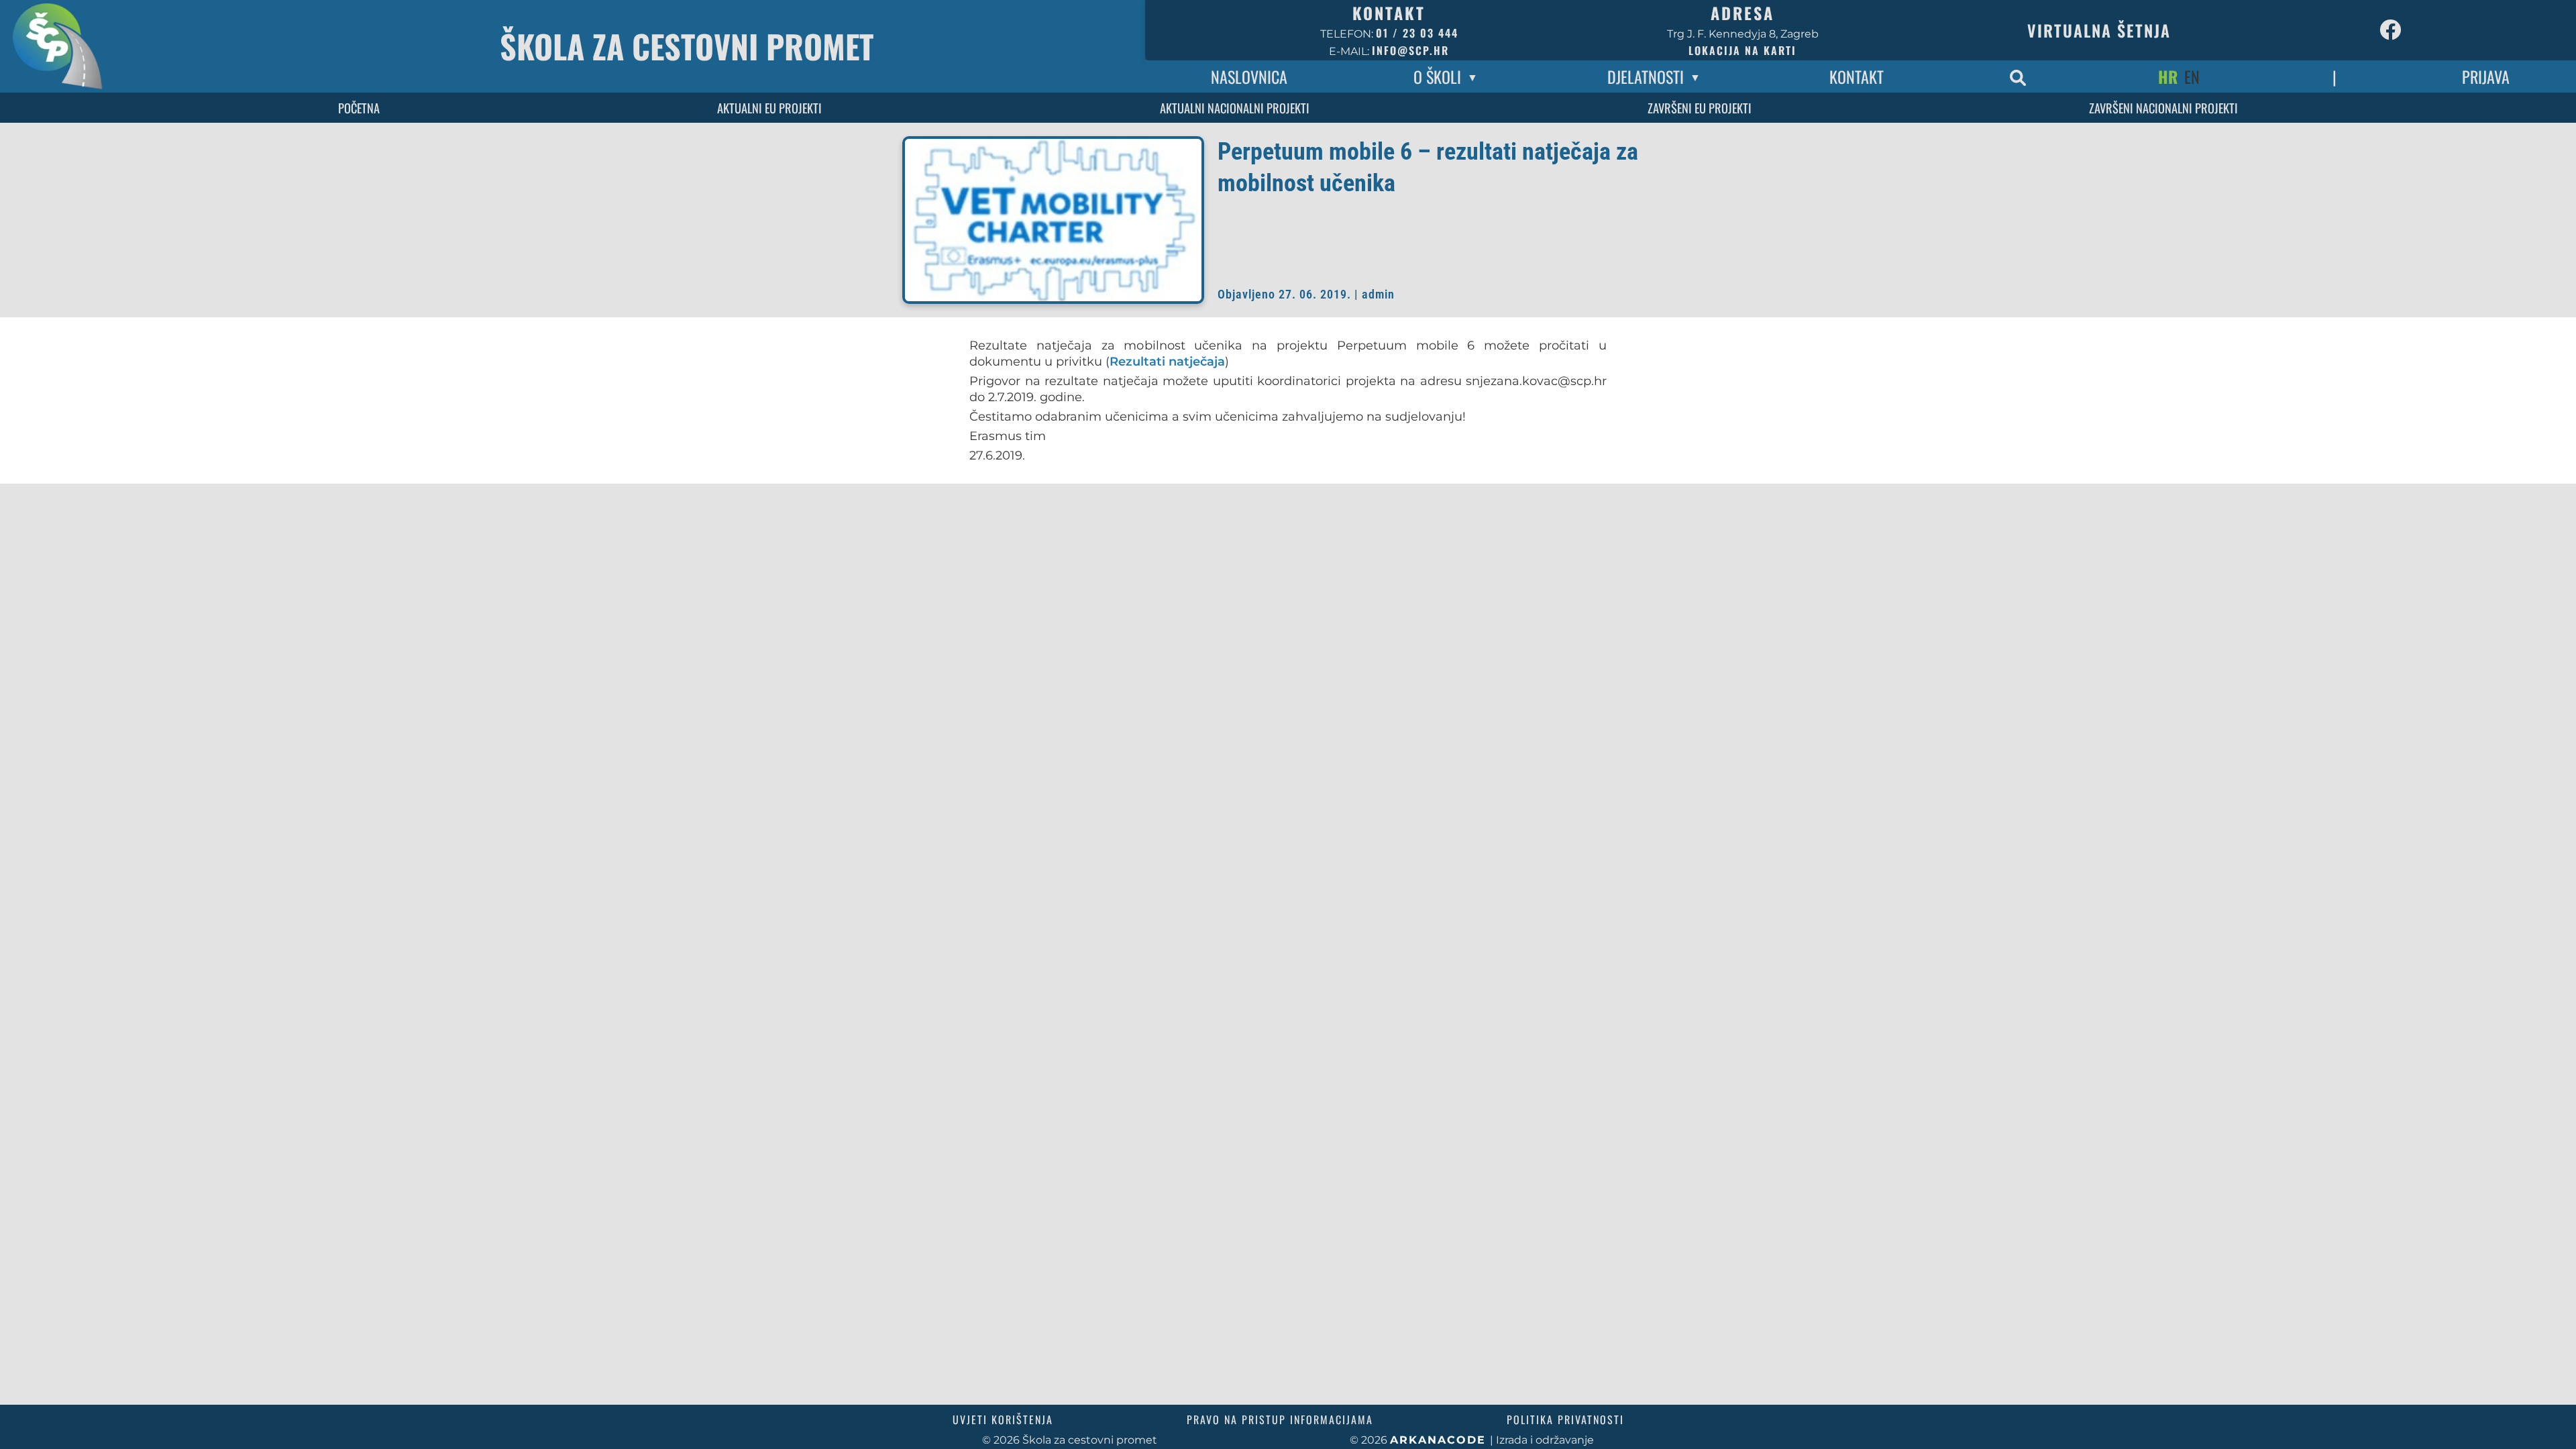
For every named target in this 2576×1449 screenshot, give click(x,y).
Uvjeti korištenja (1003, 1419)
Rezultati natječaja (1167, 361)
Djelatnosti (1646, 76)
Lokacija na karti (1742, 50)
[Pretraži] (2018, 76)
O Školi (1437, 76)
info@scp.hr (1410, 50)
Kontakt (1857, 76)
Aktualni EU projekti (769, 108)
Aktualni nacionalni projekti (1235, 108)
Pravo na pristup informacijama (1280, 1419)
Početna (359, 108)
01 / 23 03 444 (1417, 33)
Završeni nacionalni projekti (2163, 108)
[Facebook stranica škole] (2390, 30)
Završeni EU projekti (1700, 108)
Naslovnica (1249, 76)
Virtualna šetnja (2099, 30)
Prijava (2486, 76)
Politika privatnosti (1565, 1419)
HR (2168, 76)
